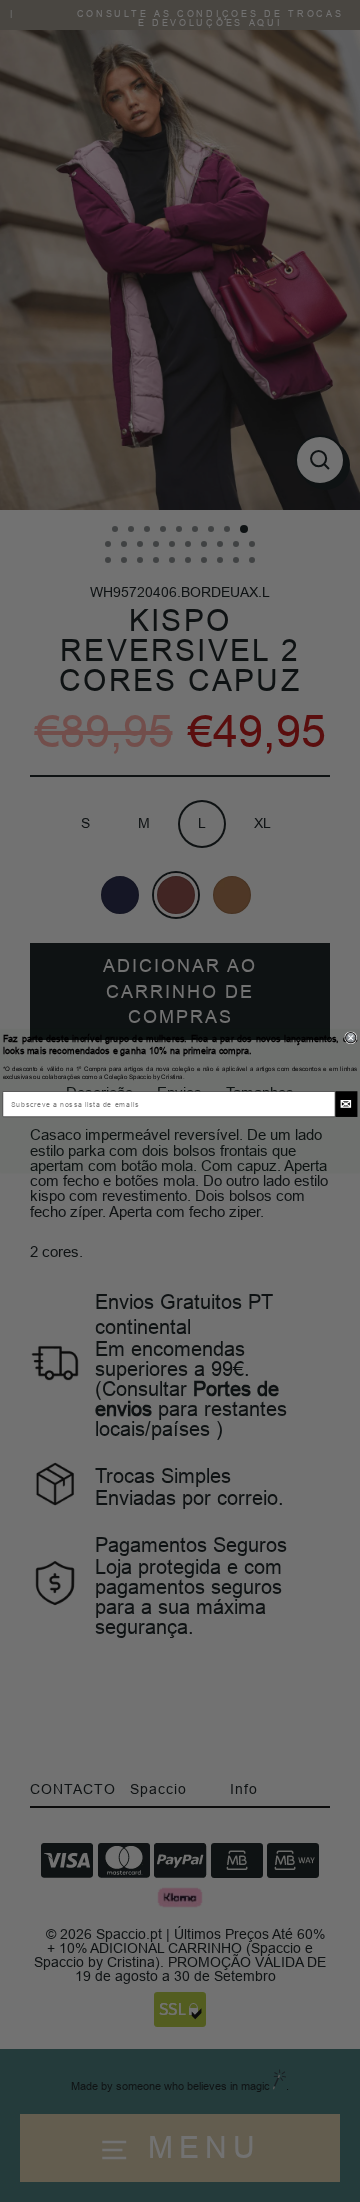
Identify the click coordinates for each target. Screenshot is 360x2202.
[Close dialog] (351, 1038)
